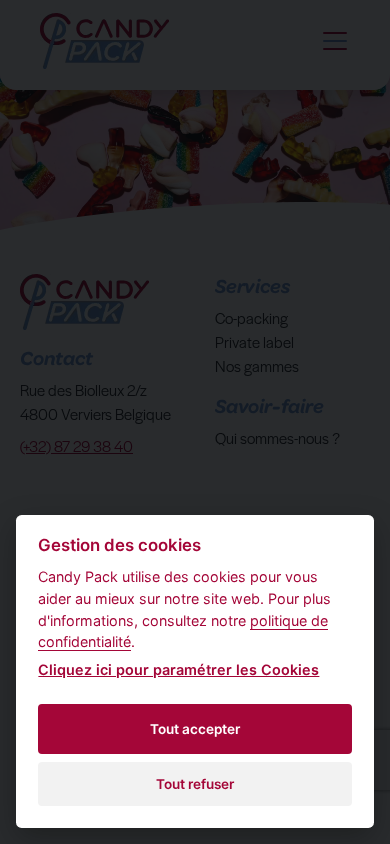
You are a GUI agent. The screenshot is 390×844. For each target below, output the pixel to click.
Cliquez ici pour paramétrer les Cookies (178, 669)
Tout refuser (195, 784)
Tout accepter (195, 729)
